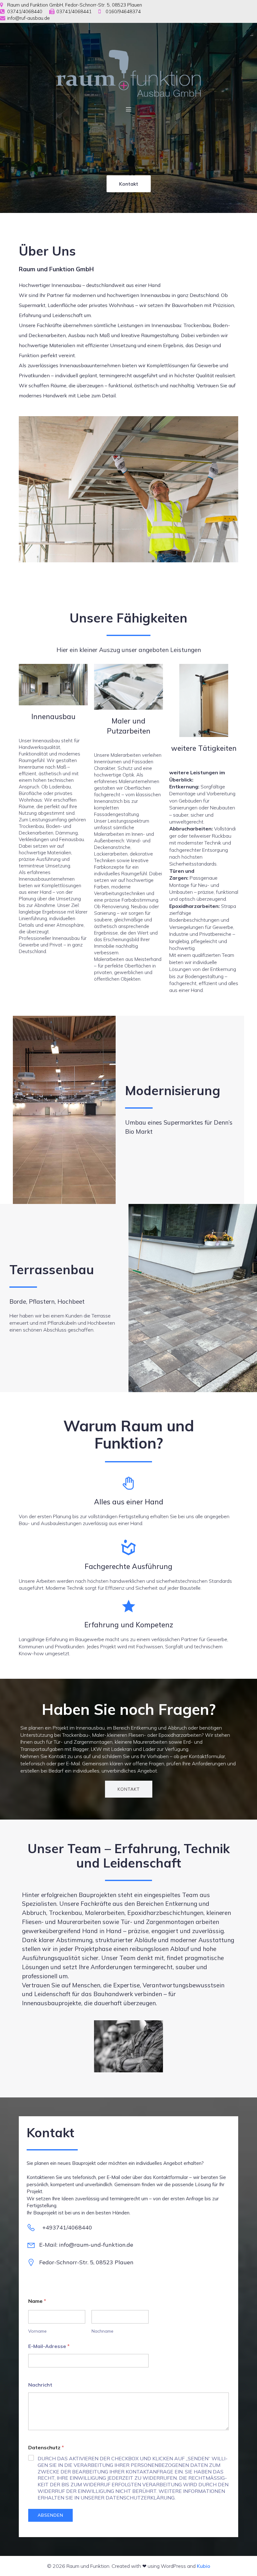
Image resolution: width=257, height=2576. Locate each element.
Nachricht (40, 2385)
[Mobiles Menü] (128, 109)
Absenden (50, 2515)
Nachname (102, 2331)
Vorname (37, 2331)
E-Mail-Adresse (49, 2346)
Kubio (204, 2566)
